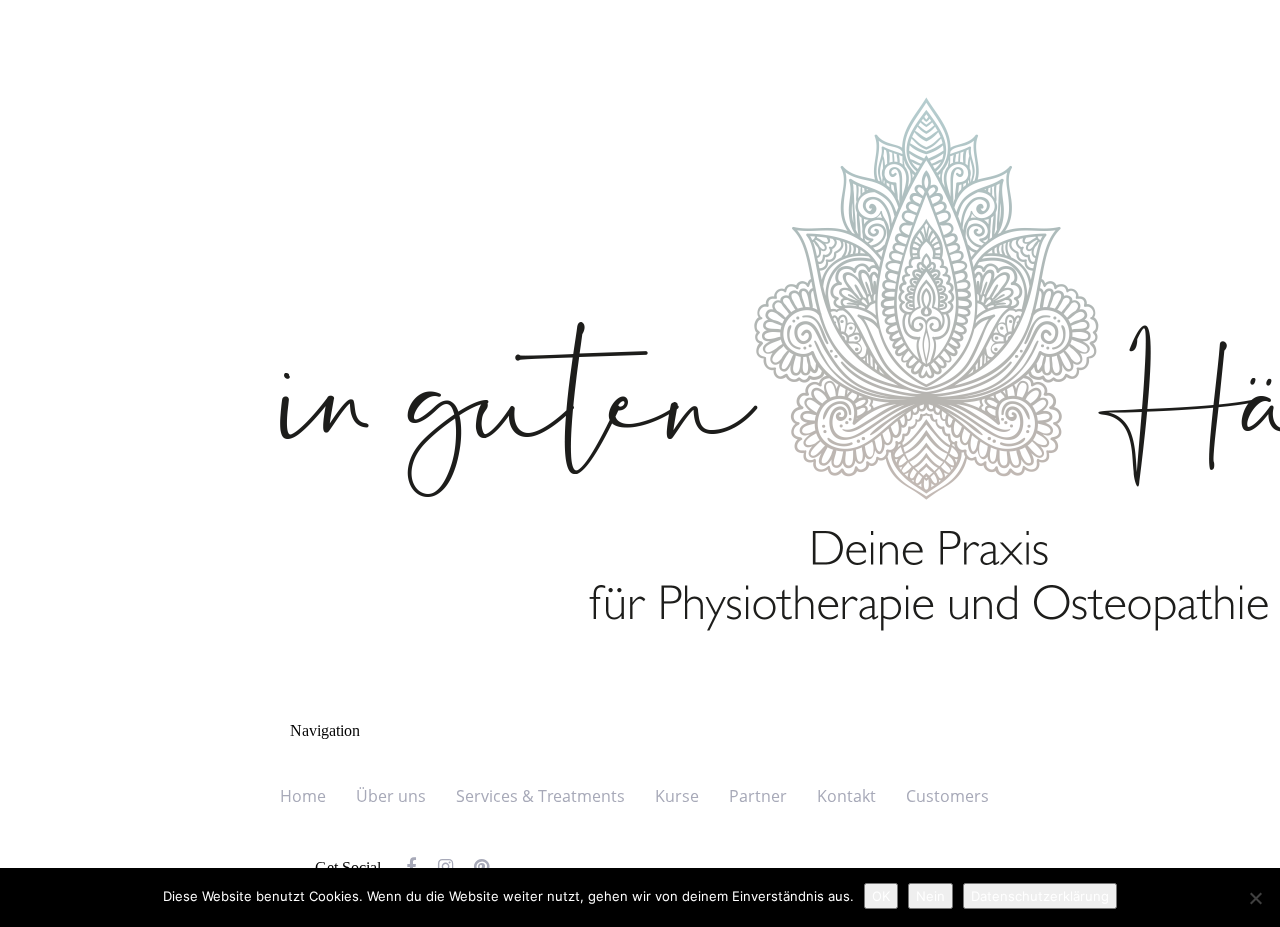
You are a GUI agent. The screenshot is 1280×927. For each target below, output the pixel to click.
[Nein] (1255, 898)
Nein (930, 896)
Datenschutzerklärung (1040, 896)
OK (881, 896)
